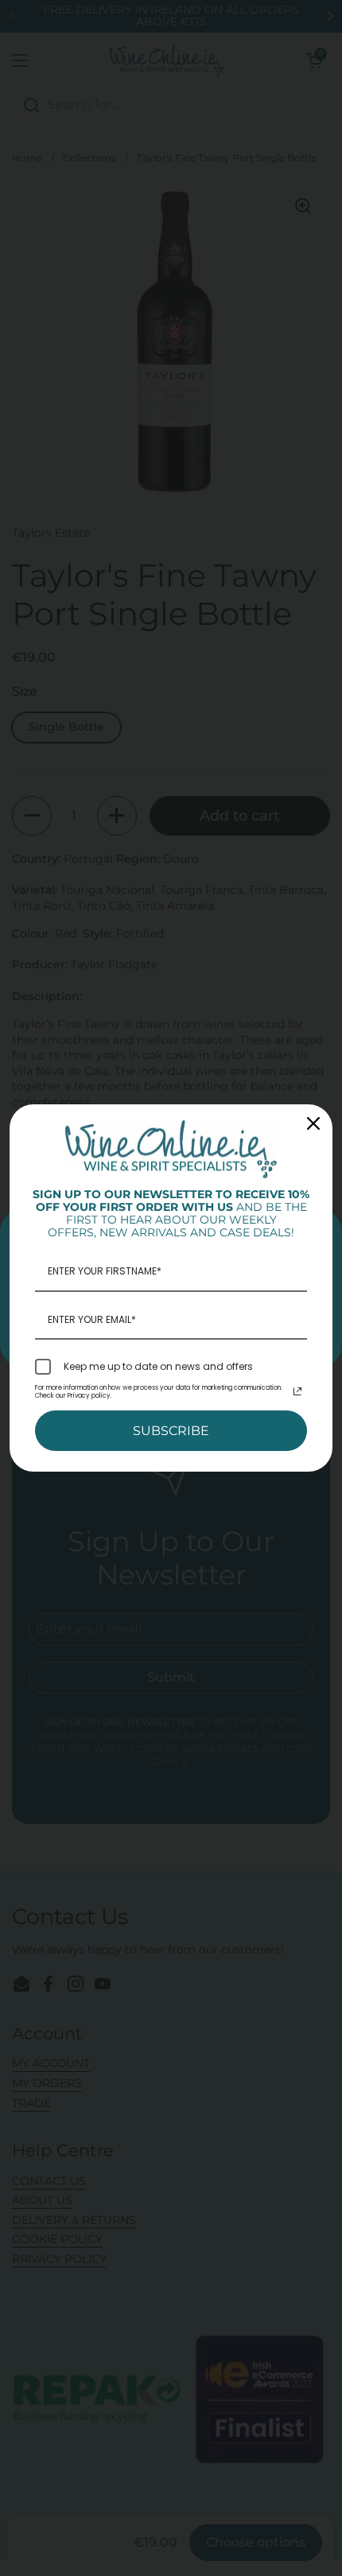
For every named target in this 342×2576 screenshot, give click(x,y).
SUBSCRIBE (171, 1431)
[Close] (313, 1123)
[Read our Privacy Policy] (297, 1391)
